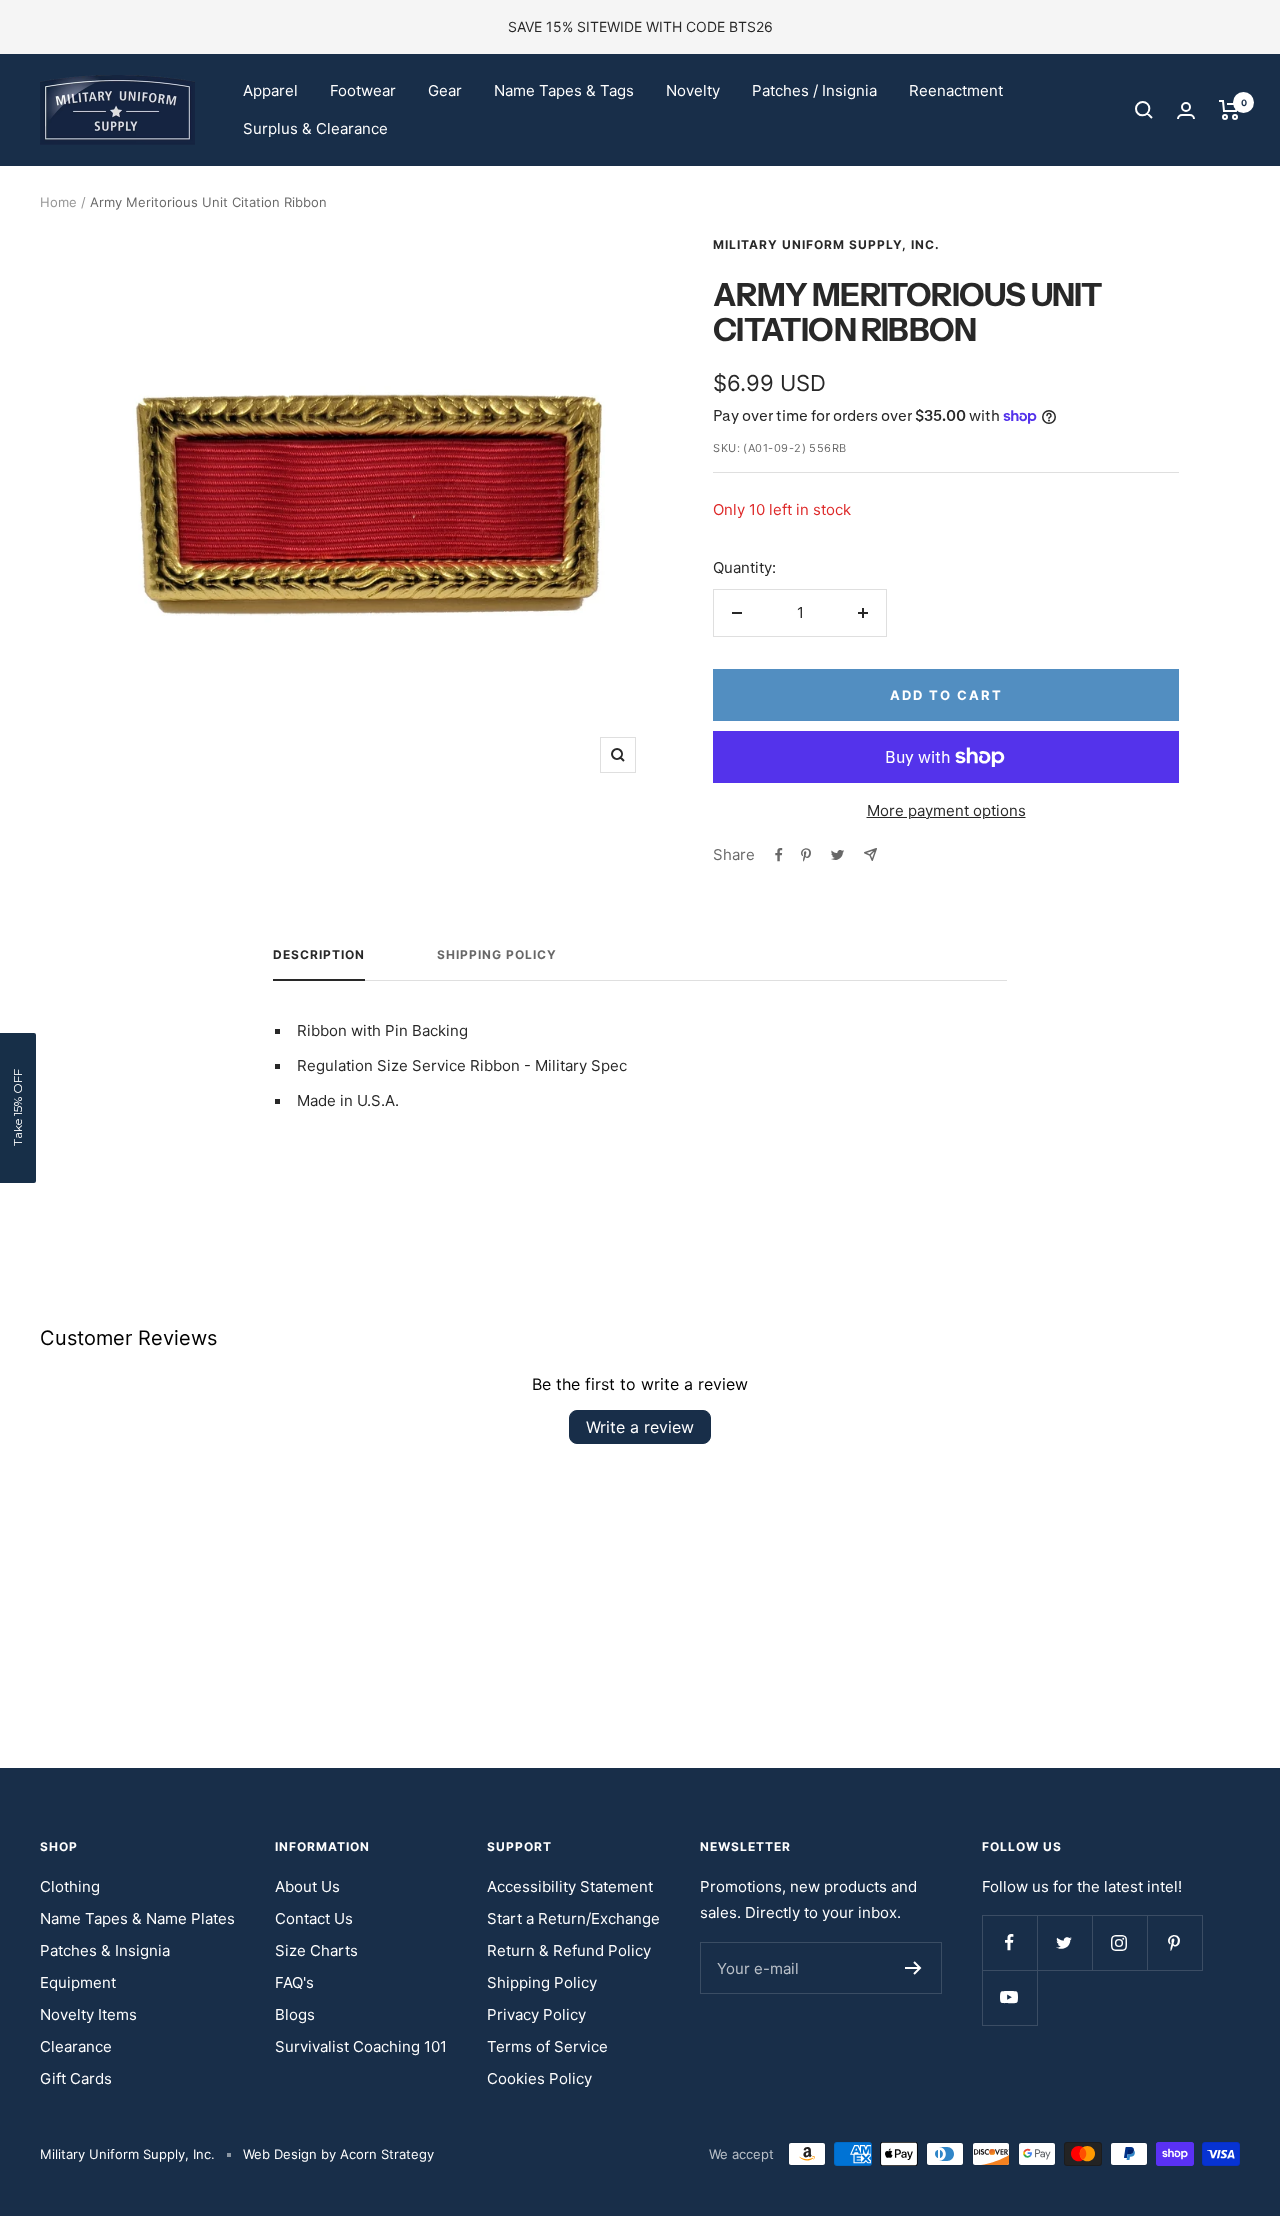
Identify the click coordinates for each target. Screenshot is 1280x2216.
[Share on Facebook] (779, 855)
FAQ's (294, 1982)
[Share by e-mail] (870, 854)
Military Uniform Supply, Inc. (826, 244)
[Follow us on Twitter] (1064, 1942)
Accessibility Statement (570, 1886)
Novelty (693, 90)
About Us (307, 1886)
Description (319, 955)
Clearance (76, 2046)
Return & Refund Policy (569, 1950)
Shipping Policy (497, 955)
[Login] (1186, 110)
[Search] (1144, 110)
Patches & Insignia (105, 1950)
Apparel (270, 90)
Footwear (363, 90)
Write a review (640, 1427)
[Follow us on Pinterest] (1174, 1942)
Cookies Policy (539, 2078)
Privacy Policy (536, 2014)
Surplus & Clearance (315, 128)
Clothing (70, 1886)
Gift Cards (76, 2078)
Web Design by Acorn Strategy (338, 2154)
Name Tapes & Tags (564, 90)
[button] (18, 1108)
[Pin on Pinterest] (806, 855)
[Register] (913, 1968)
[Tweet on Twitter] (837, 855)
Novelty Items (88, 2014)
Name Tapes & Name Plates (137, 1918)
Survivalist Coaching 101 (361, 2046)
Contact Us (314, 1918)
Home (58, 202)
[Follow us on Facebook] (1009, 1942)
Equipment (78, 1982)
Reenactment (956, 90)
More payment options (946, 810)
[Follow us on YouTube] (1009, 1997)
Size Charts (316, 1950)
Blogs (295, 2014)
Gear (445, 90)
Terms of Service (547, 2046)
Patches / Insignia (814, 90)
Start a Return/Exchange (573, 1918)
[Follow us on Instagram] (1119, 1942)
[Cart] (1229, 110)
